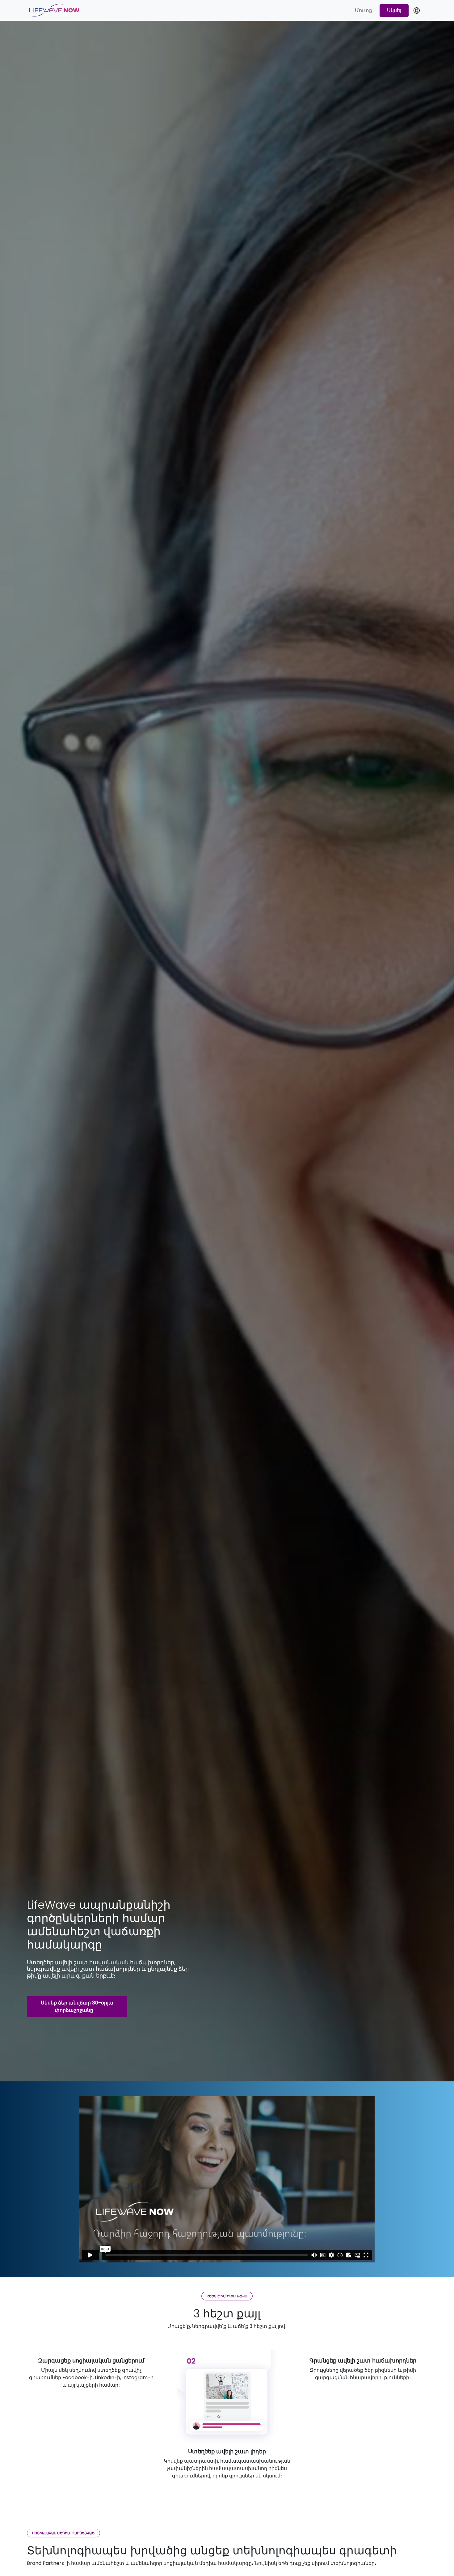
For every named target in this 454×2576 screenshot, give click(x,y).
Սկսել (394, 10)
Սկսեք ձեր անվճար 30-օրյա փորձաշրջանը (77, 2006)
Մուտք (364, 10)
